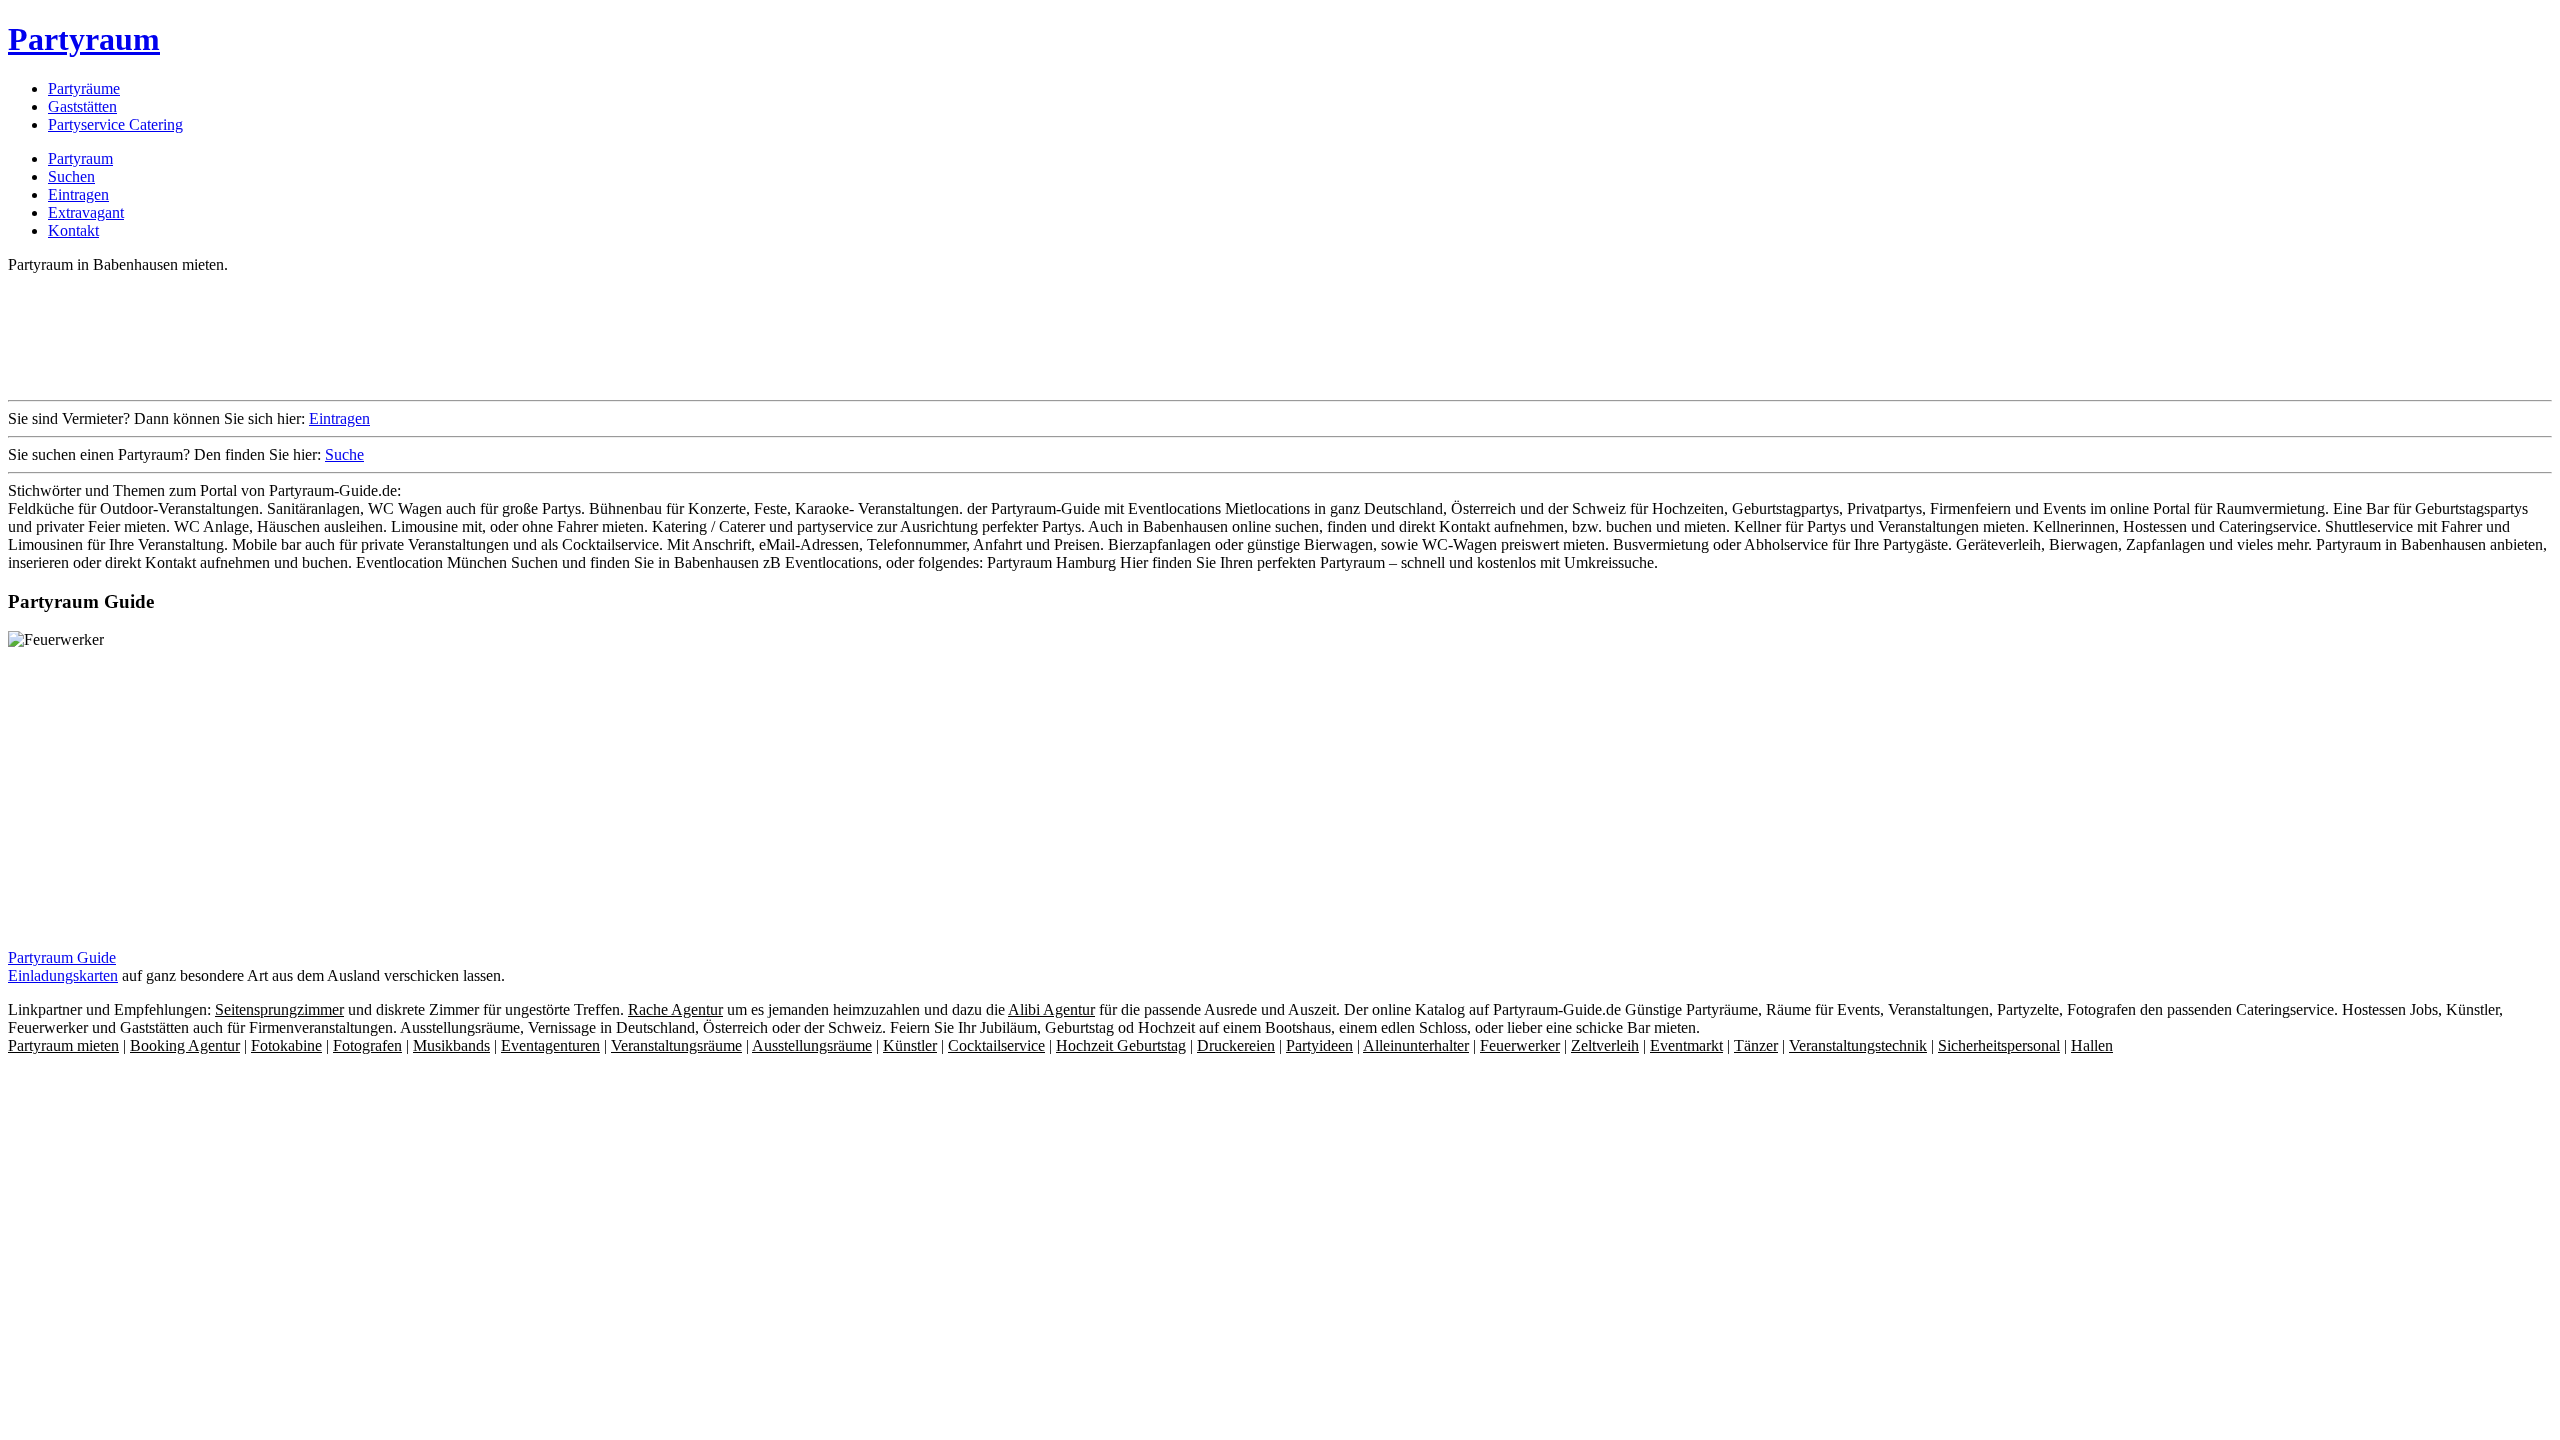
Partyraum (84, 39)
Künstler (910, 1045)
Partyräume (84, 88)
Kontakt (73, 230)
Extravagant (86, 212)
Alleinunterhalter (1416, 1045)
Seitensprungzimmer (279, 1009)
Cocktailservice (996, 1045)
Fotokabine (286, 1045)
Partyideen (1319, 1045)
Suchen (71, 176)
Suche (344, 454)
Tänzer (1756, 1045)
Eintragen (78, 194)
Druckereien (1236, 1045)
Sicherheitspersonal (1999, 1045)
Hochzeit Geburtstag (1121, 1045)
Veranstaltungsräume (676, 1045)
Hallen (2092, 1045)
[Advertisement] (372, 335)
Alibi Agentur (1051, 1009)
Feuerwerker (1520, 1045)
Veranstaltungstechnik (1858, 1045)
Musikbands (451, 1045)
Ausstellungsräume (812, 1045)
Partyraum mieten (63, 1045)
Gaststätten (82, 106)
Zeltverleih (1605, 1045)
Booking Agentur (185, 1045)
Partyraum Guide (62, 957)
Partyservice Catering (115, 124)
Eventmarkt (1686, 1045)
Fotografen (367, 1045)
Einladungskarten (63, 975)
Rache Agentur (675, 1009)
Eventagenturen (550, 1045)
